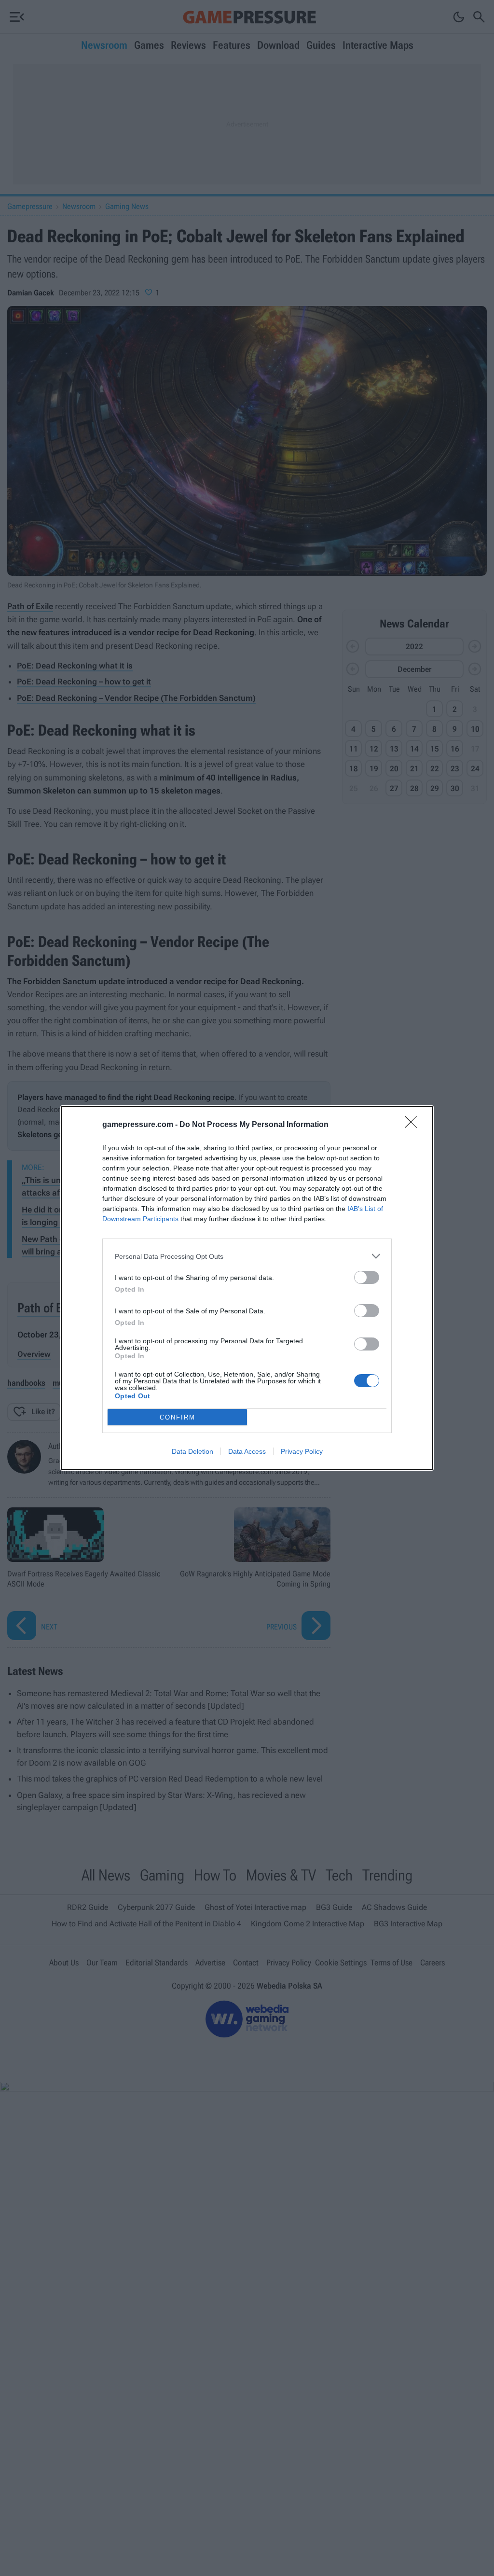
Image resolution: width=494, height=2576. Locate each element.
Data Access (247, 1451)
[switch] (367, 1277)
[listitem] (247, 1256)
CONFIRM (178, 1417)
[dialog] (247, 1288)
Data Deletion (192, 1451)
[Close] (414, 1125)
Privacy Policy (302, 1451)
